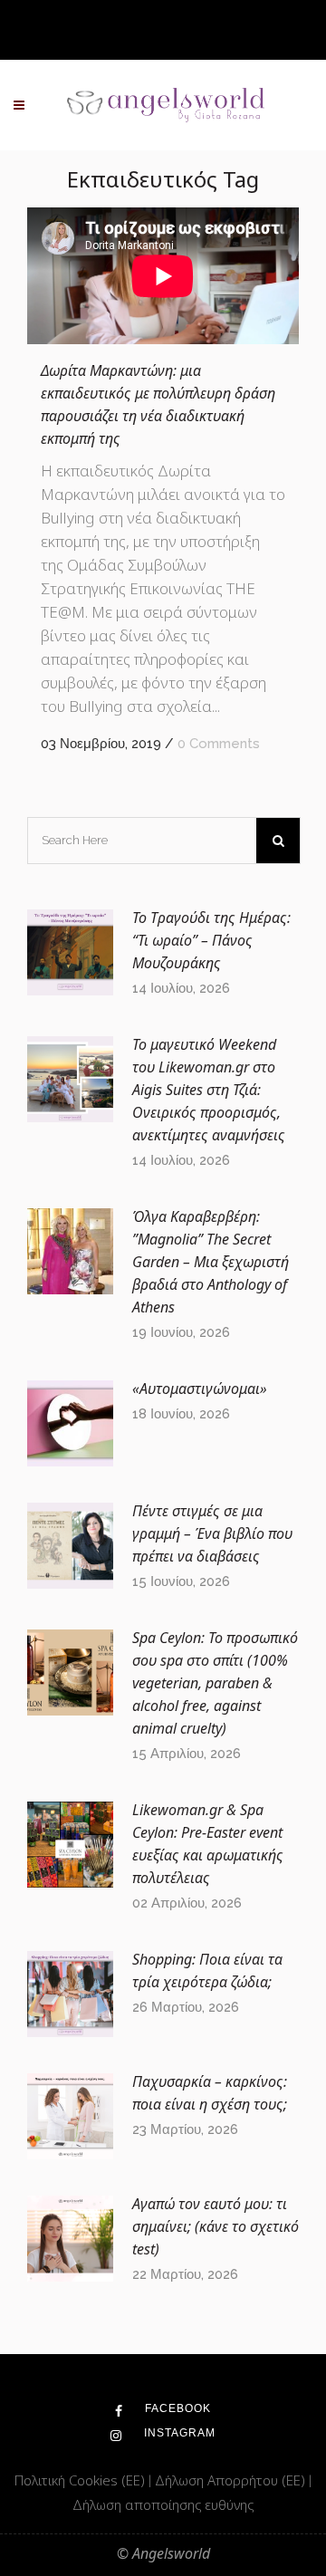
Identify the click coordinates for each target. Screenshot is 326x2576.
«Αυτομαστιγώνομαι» (200, 1389)
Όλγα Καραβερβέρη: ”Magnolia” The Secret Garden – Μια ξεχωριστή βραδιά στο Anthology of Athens (211, 1262)
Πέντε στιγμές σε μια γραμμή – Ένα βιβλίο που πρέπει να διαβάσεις (212, 1533)
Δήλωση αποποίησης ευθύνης (163, 2504)
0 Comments (219, 744)
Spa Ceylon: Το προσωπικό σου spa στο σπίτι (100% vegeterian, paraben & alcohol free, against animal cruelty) (215, 1683)
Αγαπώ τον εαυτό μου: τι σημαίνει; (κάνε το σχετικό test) (216, 2226)
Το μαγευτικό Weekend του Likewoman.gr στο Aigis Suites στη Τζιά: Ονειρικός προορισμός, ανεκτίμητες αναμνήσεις (209, 1090)
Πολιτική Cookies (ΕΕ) (81, 2480)
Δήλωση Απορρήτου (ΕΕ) (232, 2480)
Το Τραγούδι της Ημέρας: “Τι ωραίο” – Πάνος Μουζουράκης (211, 940)
